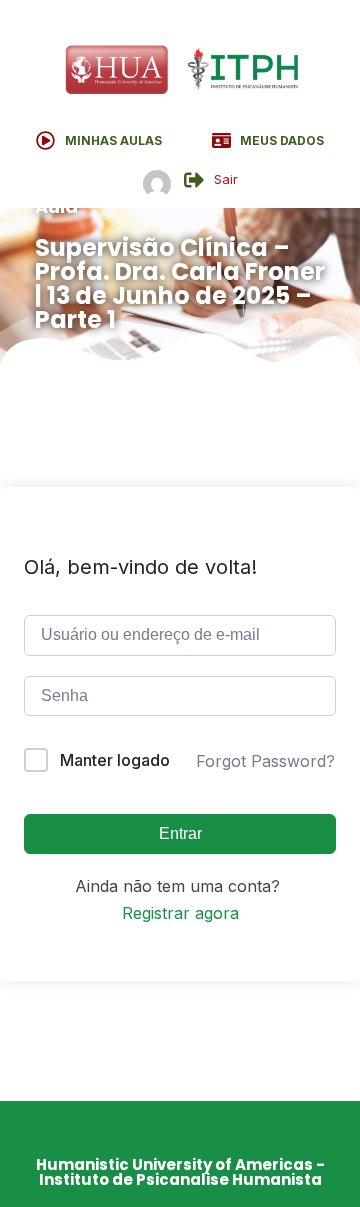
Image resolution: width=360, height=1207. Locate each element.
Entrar (180, 833)
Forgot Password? (265, 761)
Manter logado (115, 760)
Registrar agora (180, 913)
